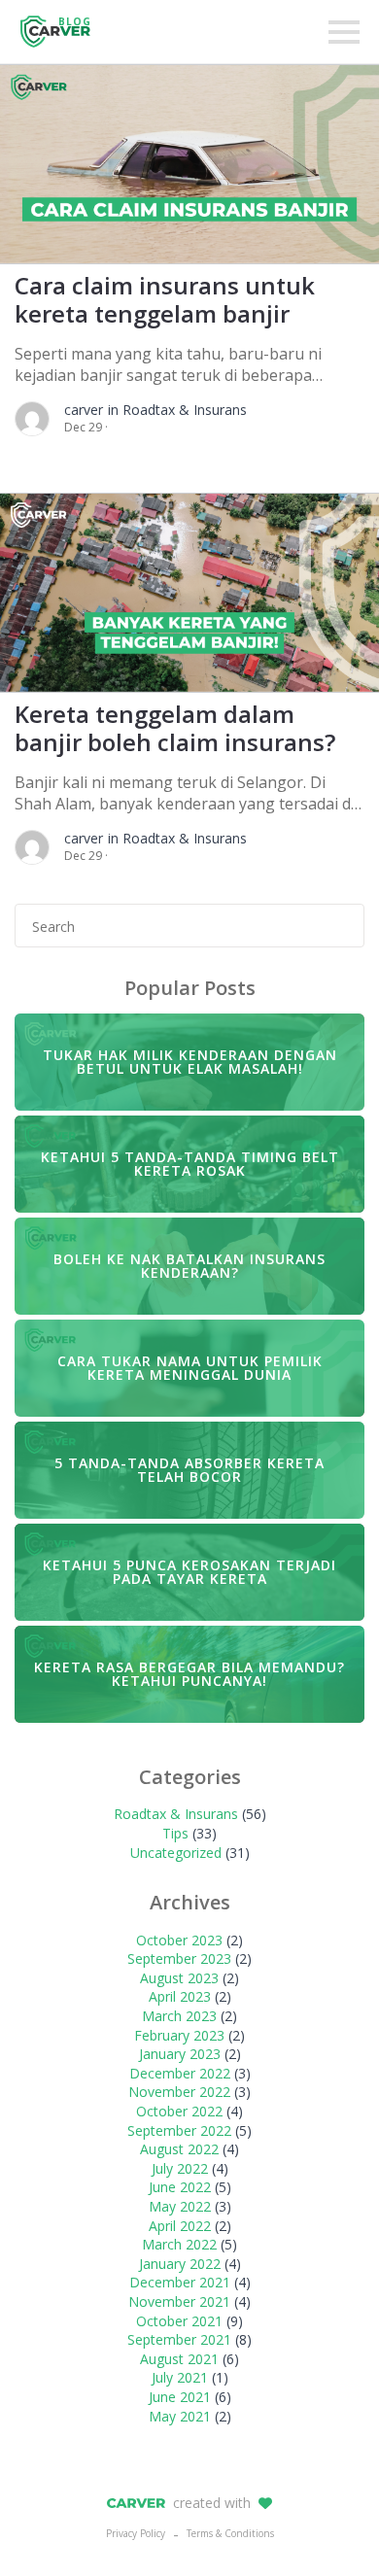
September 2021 (179, 2339)
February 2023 (179, 2035)
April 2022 (180, 2226)
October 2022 (179, 2111)
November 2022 (179, 2092)
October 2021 (179, 2321)
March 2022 (179, 2244)
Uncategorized (176, 1853)
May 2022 (180, 2206)
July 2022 (180, 2168)
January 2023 (180, 2054)
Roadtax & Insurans (176, 1814)
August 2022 (179, 2149)
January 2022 (180, 2264)
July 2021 (180, 2377)
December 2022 (180, 2073)
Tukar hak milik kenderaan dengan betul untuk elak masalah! (190, 1062)
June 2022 (180, 2187)
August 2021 (179, 2359)
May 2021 (180, 2416)
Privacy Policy (136, 2533)
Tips (175, 1833)
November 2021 (179, 2301)
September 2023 (179, 1958)
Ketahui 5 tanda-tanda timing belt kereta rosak (190, 1164)
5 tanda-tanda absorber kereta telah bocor (189, 1470)
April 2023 (180, 1996)
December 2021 (180, 2282)
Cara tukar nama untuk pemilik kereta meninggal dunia (190, 1368)
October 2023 (179, 1940)
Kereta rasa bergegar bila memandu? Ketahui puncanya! (189, 1674)
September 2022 (179, 2130)
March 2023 (179, 2016)
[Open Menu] (344, 32)
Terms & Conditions (230, 2533)
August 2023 (179, 1978)
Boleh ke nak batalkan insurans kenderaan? (189, 1266)
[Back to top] (330, 2527)
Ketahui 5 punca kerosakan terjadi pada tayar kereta (189, 1572)
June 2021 (180, 2397)
